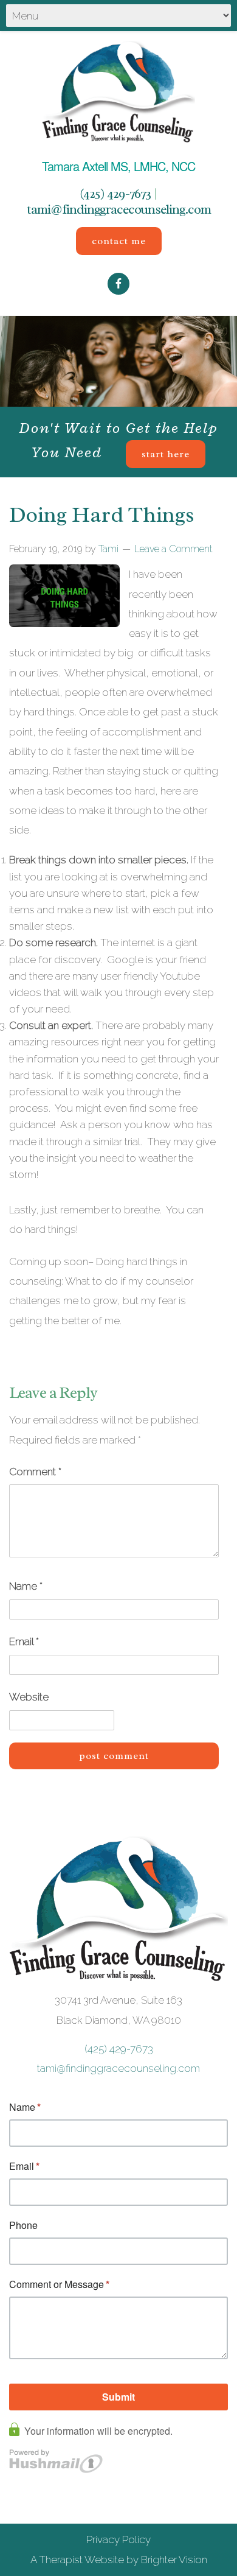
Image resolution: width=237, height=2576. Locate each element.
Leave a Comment (173, 549)
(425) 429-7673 (115, 194)
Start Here (166, 454)
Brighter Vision (174, 2560)
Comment (35, 1472)
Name (26, 1586)
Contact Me (119, 241)
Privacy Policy (118, 2539)
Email (24, 1641)
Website (29, 1697)
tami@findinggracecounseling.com (119, 209)
